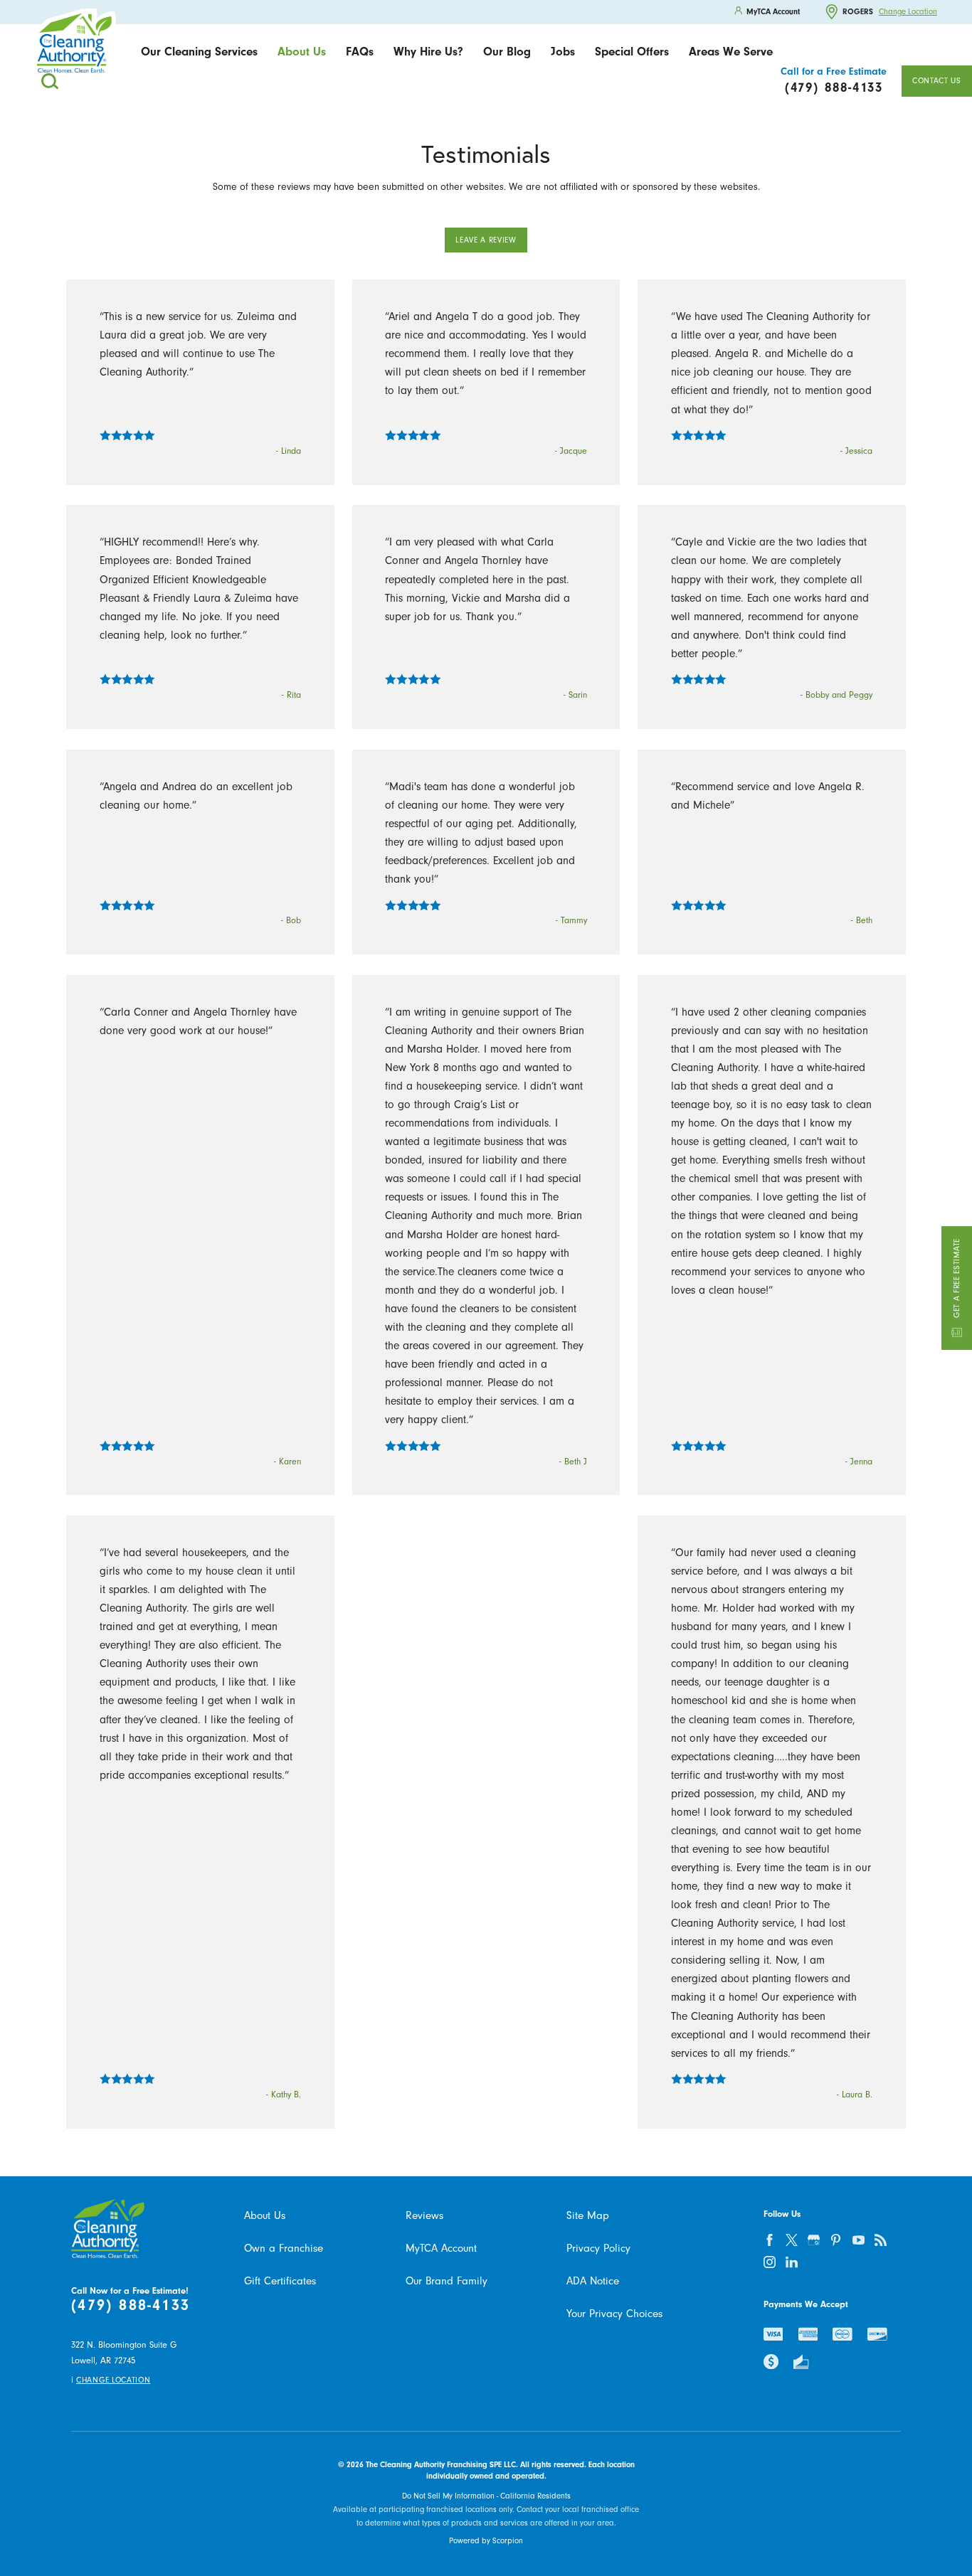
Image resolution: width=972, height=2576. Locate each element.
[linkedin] (791, 2262)
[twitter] (791, 2240)
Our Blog (507, 52)
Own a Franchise (284, 2248)
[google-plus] (813, 2240)
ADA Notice (593, 2281)
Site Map (588, 2215)
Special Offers (632, 52)
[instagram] (769, 2262)
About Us (302, 52)
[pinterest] (836, 2240)
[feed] (880, 2240)
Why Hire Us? (428, 52)
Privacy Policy (598, 2248)
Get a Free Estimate (957, 1278)
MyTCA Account (441, 2248)
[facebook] (769, 2240)
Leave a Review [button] (486, 240)
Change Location (908, 12)
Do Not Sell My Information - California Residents (486, 2496)
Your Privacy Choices (614, 2314)
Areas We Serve (731, 52)
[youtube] (858, 2240)
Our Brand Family (447, 2281)
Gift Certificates (280, 2281)
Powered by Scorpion (486, 2541)
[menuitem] (199, 52)
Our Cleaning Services (199, 52)
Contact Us (937, 81)
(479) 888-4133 (131, 2305)
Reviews (424, 2215)
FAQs (360, 52)
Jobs (563, 52)
